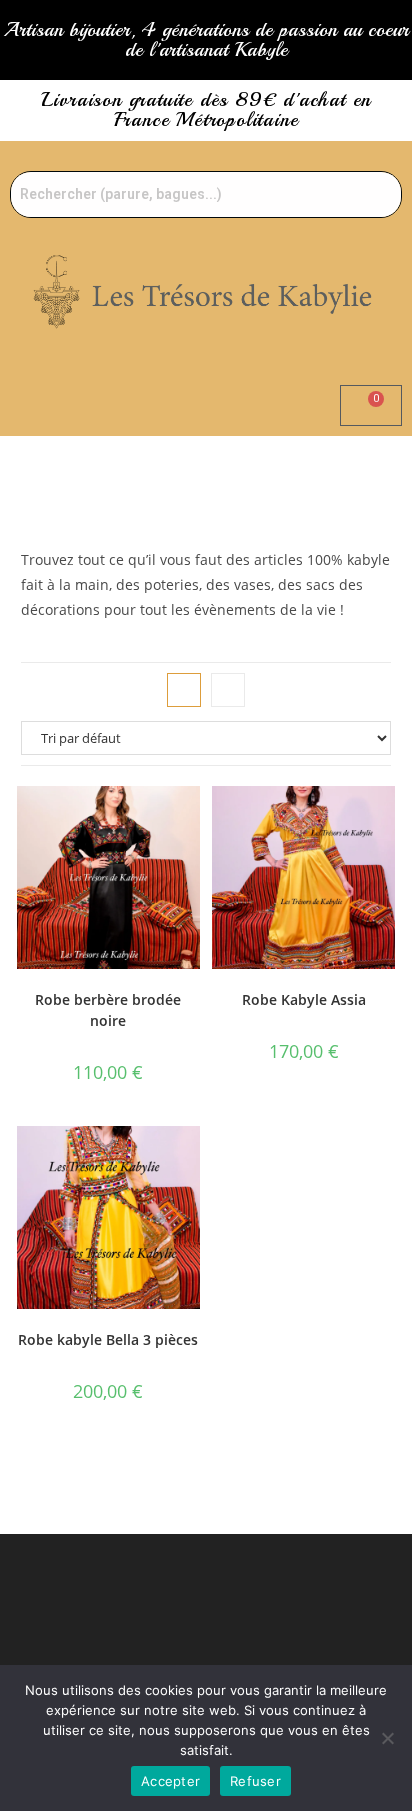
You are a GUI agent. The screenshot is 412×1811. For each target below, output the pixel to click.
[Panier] (371, 405)
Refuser (255, 1781)
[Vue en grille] (184, 690)
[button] (206, 465)
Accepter (170, 1781)
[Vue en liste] (228, 690)
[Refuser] (387, 1738)
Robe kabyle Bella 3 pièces (108, 1339)
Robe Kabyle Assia (304, 999)
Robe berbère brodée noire (108, 1010)
